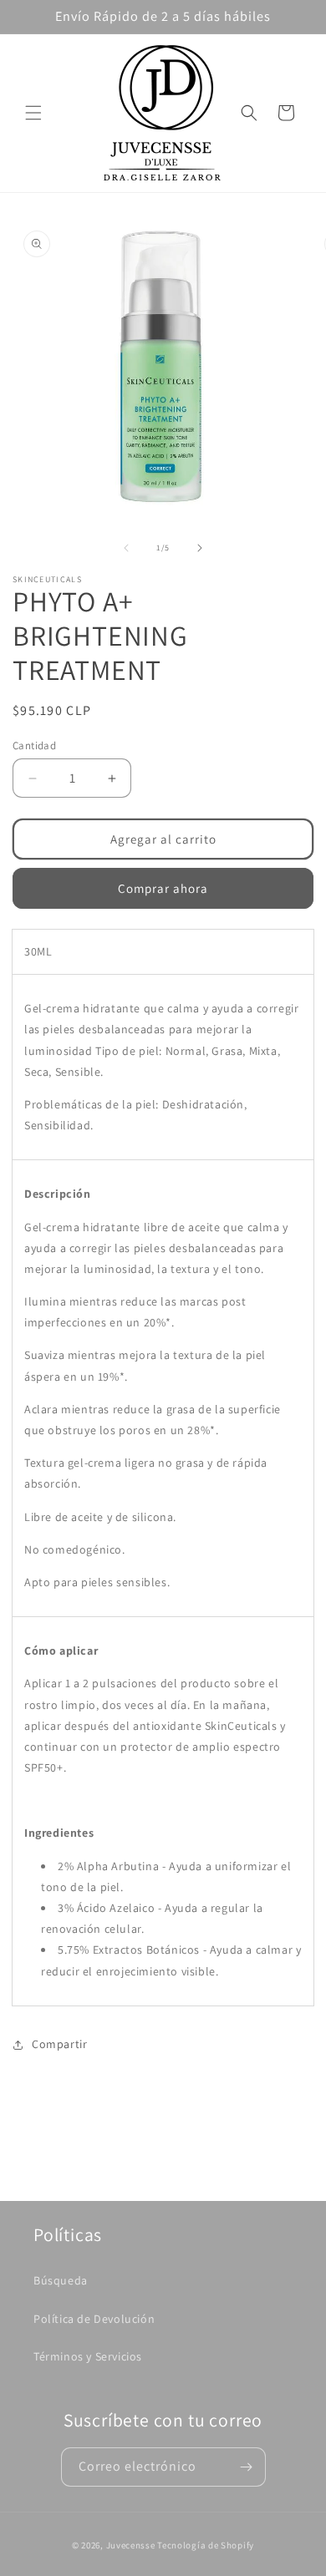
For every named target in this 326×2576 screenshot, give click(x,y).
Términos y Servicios (88, 2356)
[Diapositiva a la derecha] (200, 548)
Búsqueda (61, 2280)
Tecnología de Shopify (206, 2545)
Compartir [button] (59, 2044)
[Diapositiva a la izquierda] (126, 548)
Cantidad (34, 745)
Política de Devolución (94, 2319)
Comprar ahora (163, 888)
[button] (33, 113)
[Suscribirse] (247, 2467)
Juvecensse (131, 2545)
